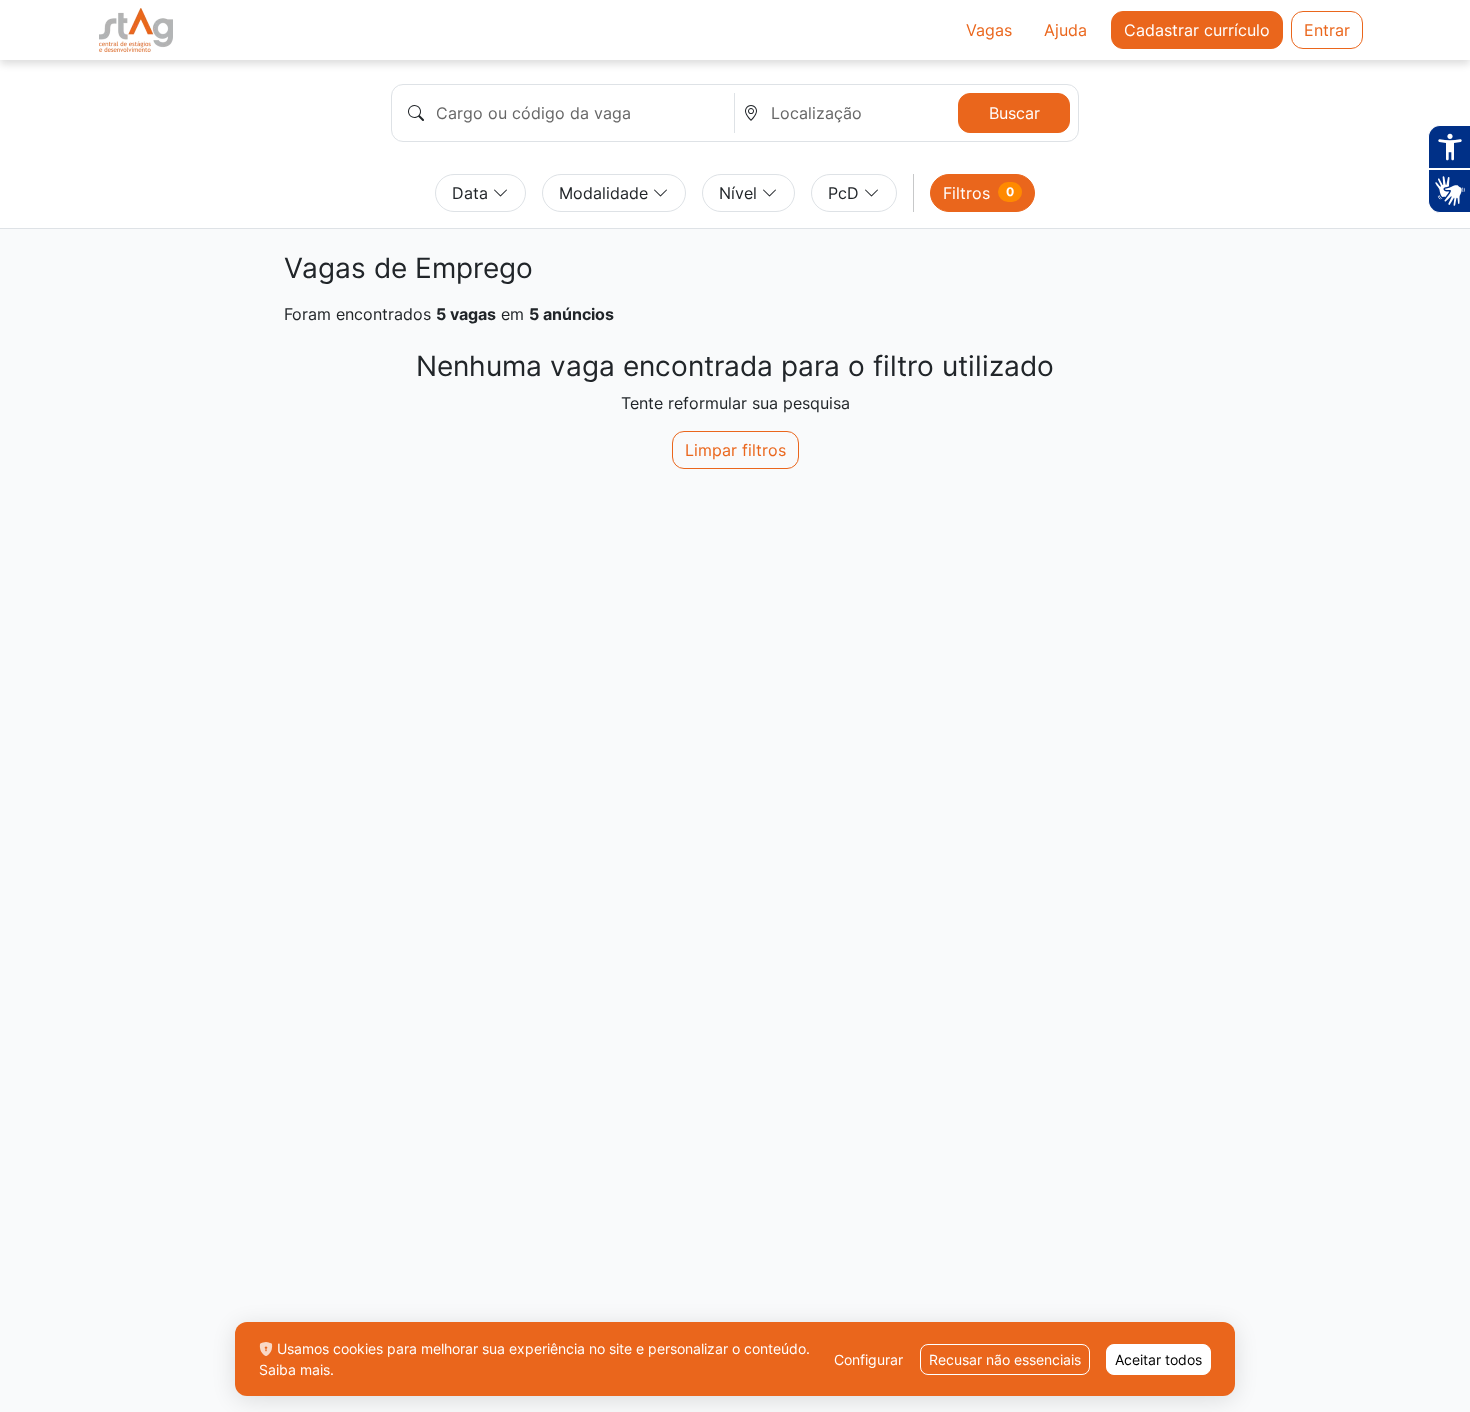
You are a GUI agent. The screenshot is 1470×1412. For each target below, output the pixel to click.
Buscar (1014, 113)
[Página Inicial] (136, 30)
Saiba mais (294, 1369)
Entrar (1327, 30)
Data (472, 193)
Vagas (989, 30)
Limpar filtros (735, 450)
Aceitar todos (1158, 1359)
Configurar (868, 1359)
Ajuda (1065, 30)
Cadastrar (1197, 30)
